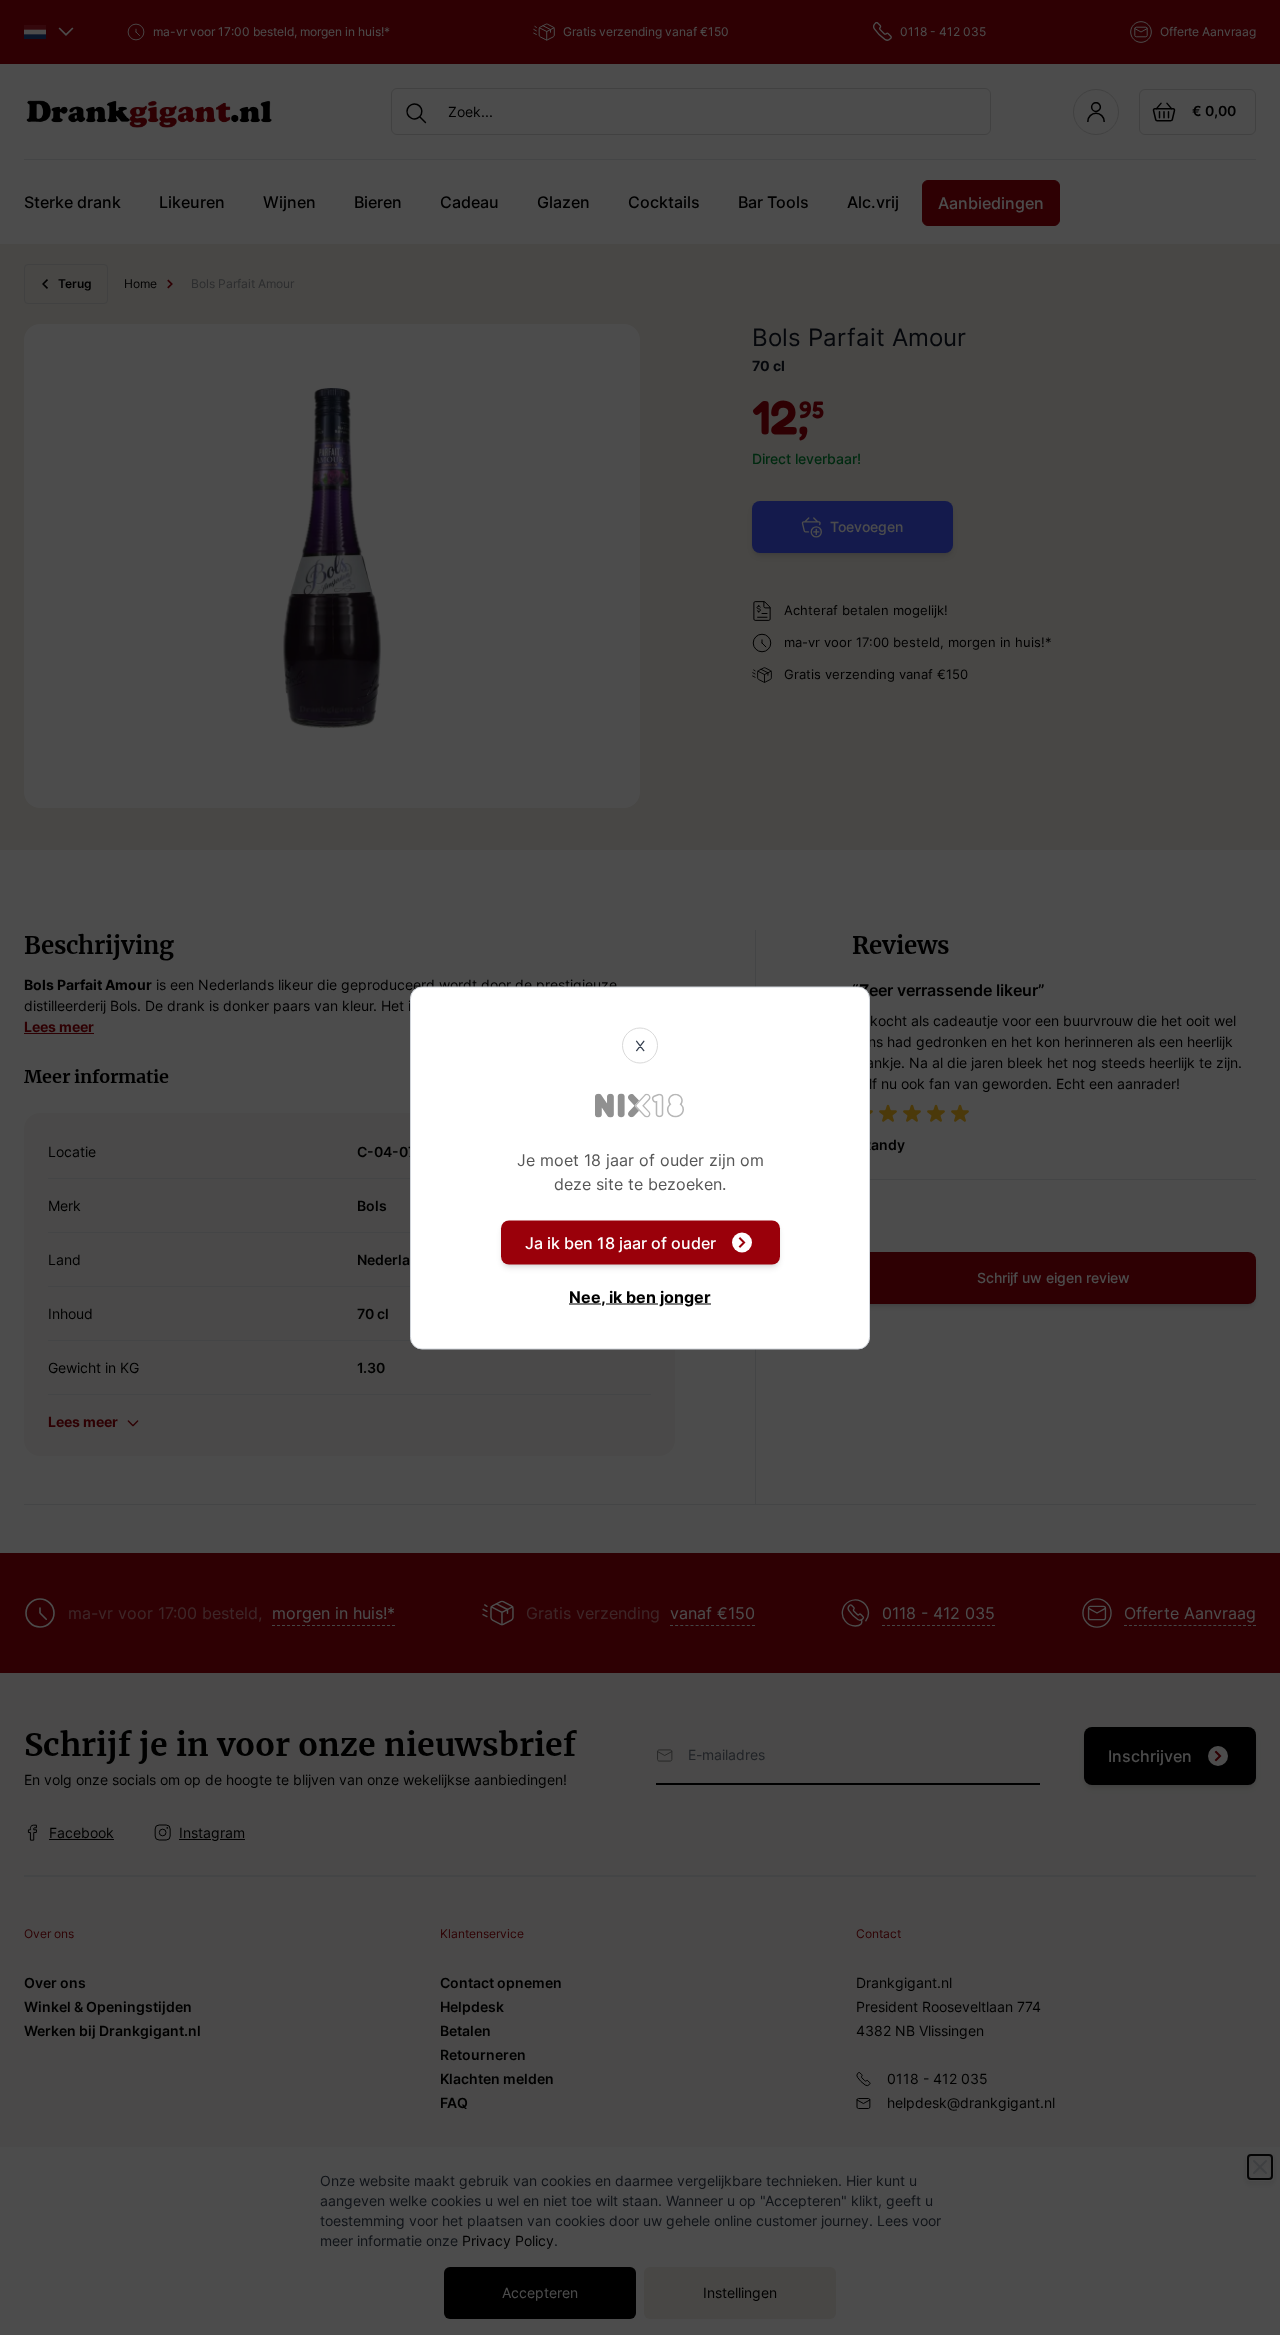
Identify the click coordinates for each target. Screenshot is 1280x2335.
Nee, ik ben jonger (640, 1296)
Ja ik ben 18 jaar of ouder (620, 1242)
